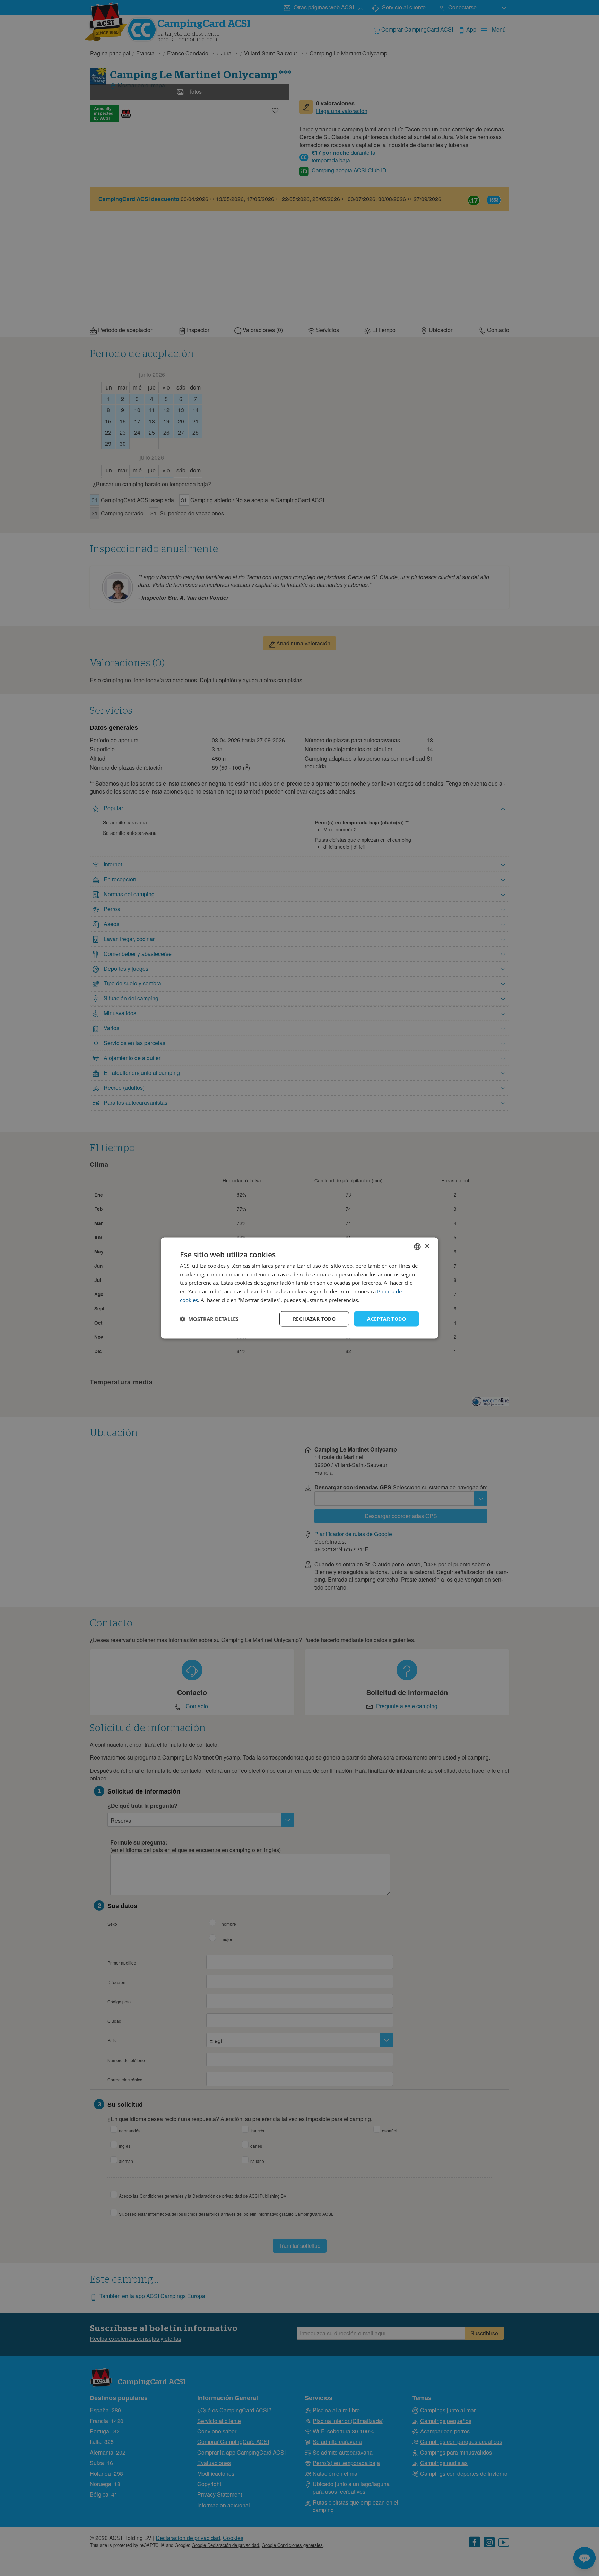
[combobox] (417, 1247)
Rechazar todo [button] (314, 1319)
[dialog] (299, 1288)
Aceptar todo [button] (387, 1319)
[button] (209, 1319)
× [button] (427, 1246)
